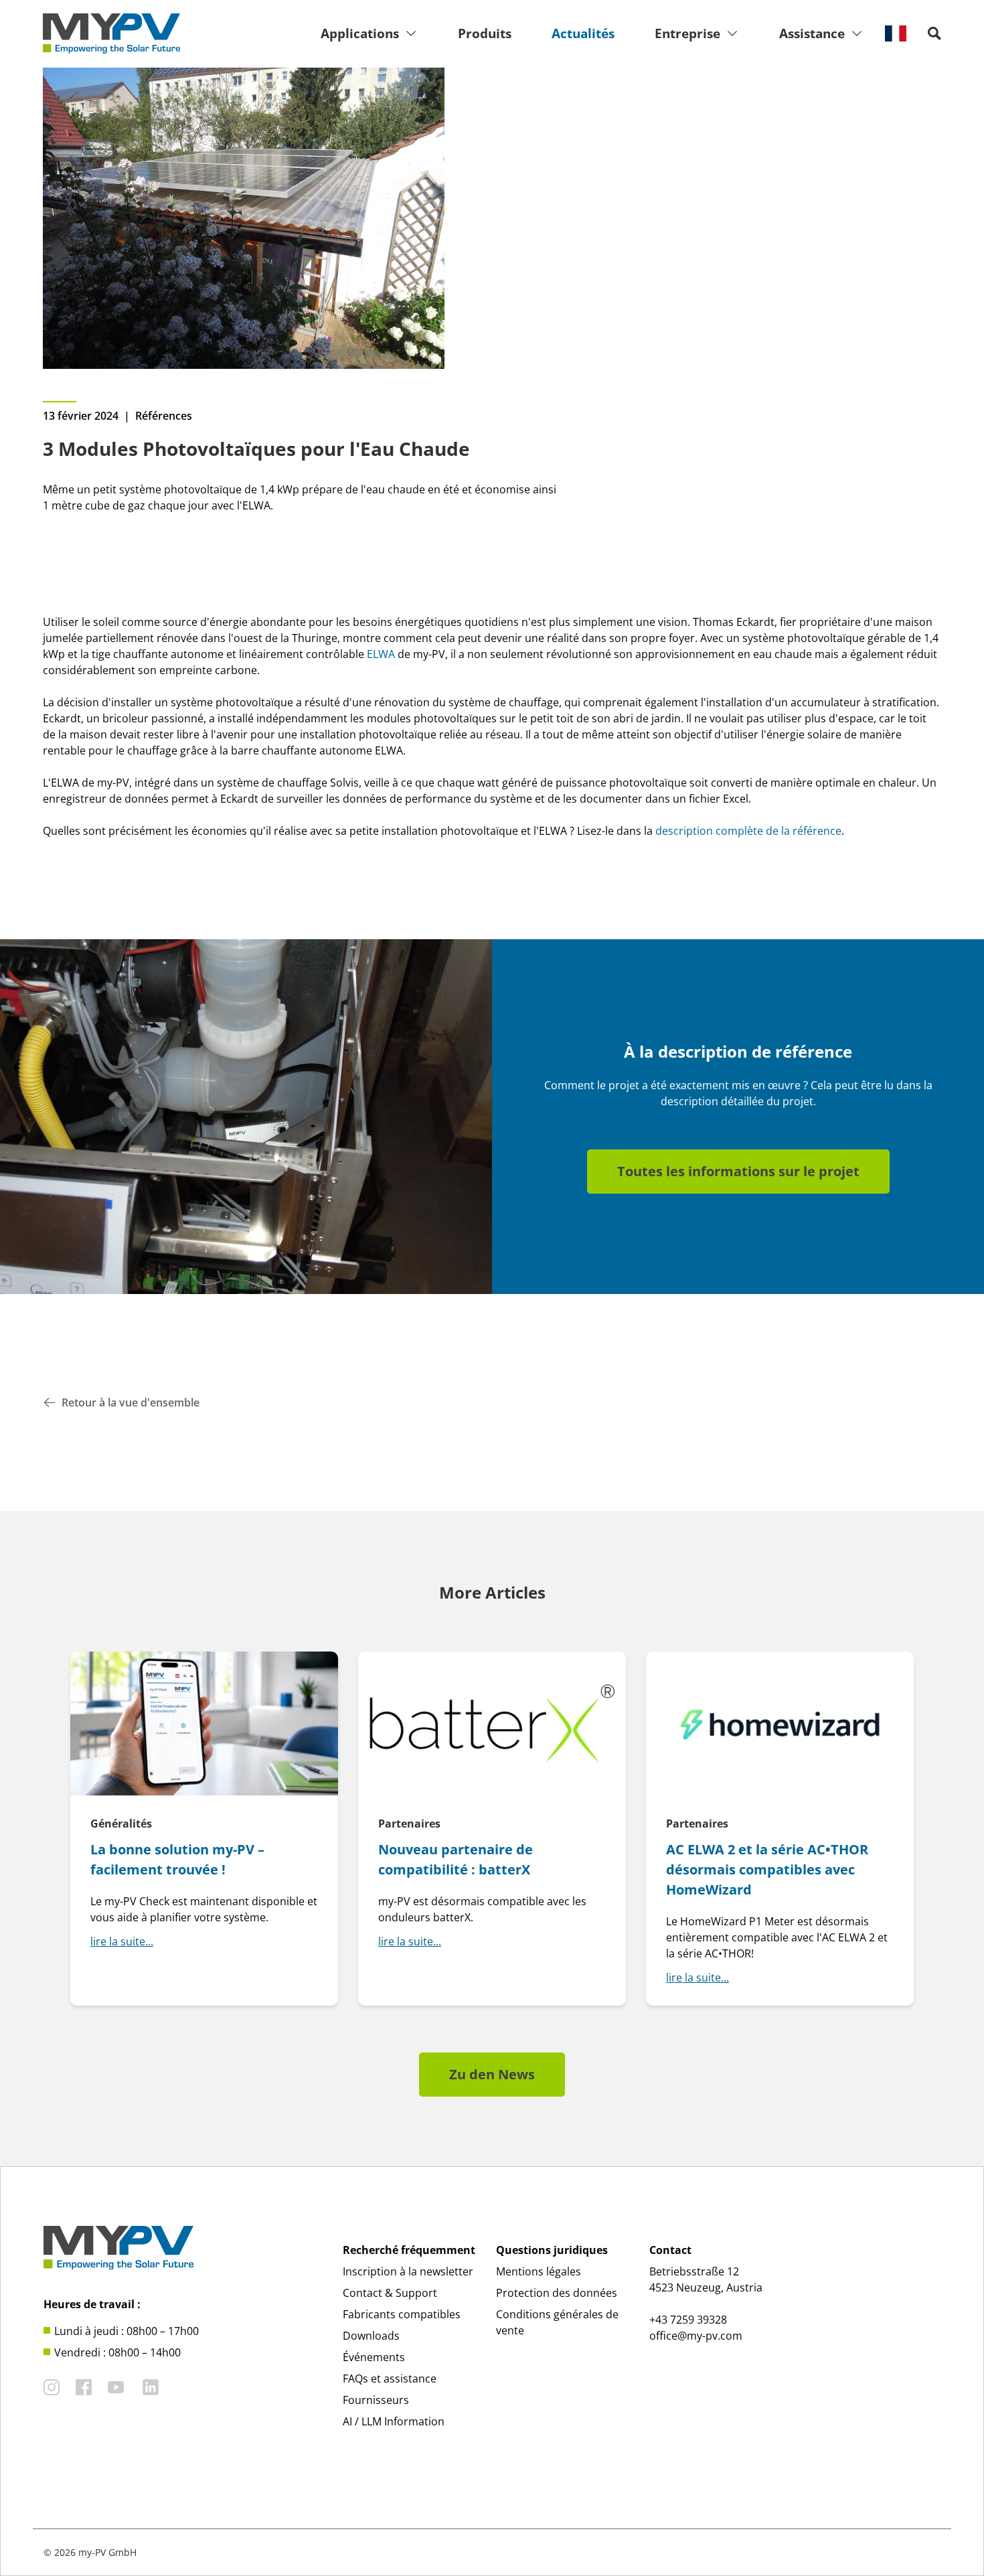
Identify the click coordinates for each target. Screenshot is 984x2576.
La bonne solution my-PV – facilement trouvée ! (177, 1859)
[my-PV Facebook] (84, 2387)
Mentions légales (539, 2271)
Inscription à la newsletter (408, 2271)
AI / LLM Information (394, 2421)
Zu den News (492, 2074)
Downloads (371, 2336)
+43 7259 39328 (688, 2320)
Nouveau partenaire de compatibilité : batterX (456, 1859)
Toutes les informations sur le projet (738, 1171)
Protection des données (557, 2293)
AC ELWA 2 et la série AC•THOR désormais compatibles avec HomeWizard (767, 1869)
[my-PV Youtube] (116, 2387)
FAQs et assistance (390, 2379)
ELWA (381, 654)
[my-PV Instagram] (52, 2387)
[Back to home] (111, 33)
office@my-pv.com (696, 2336)
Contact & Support (390, 2293)
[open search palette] (934, 33)
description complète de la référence (748, 831)
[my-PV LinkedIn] (151, 2387)
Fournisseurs (376, 2400)
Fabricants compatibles (402, 2314)
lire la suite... (122, 1941)
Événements (374, 2357)
